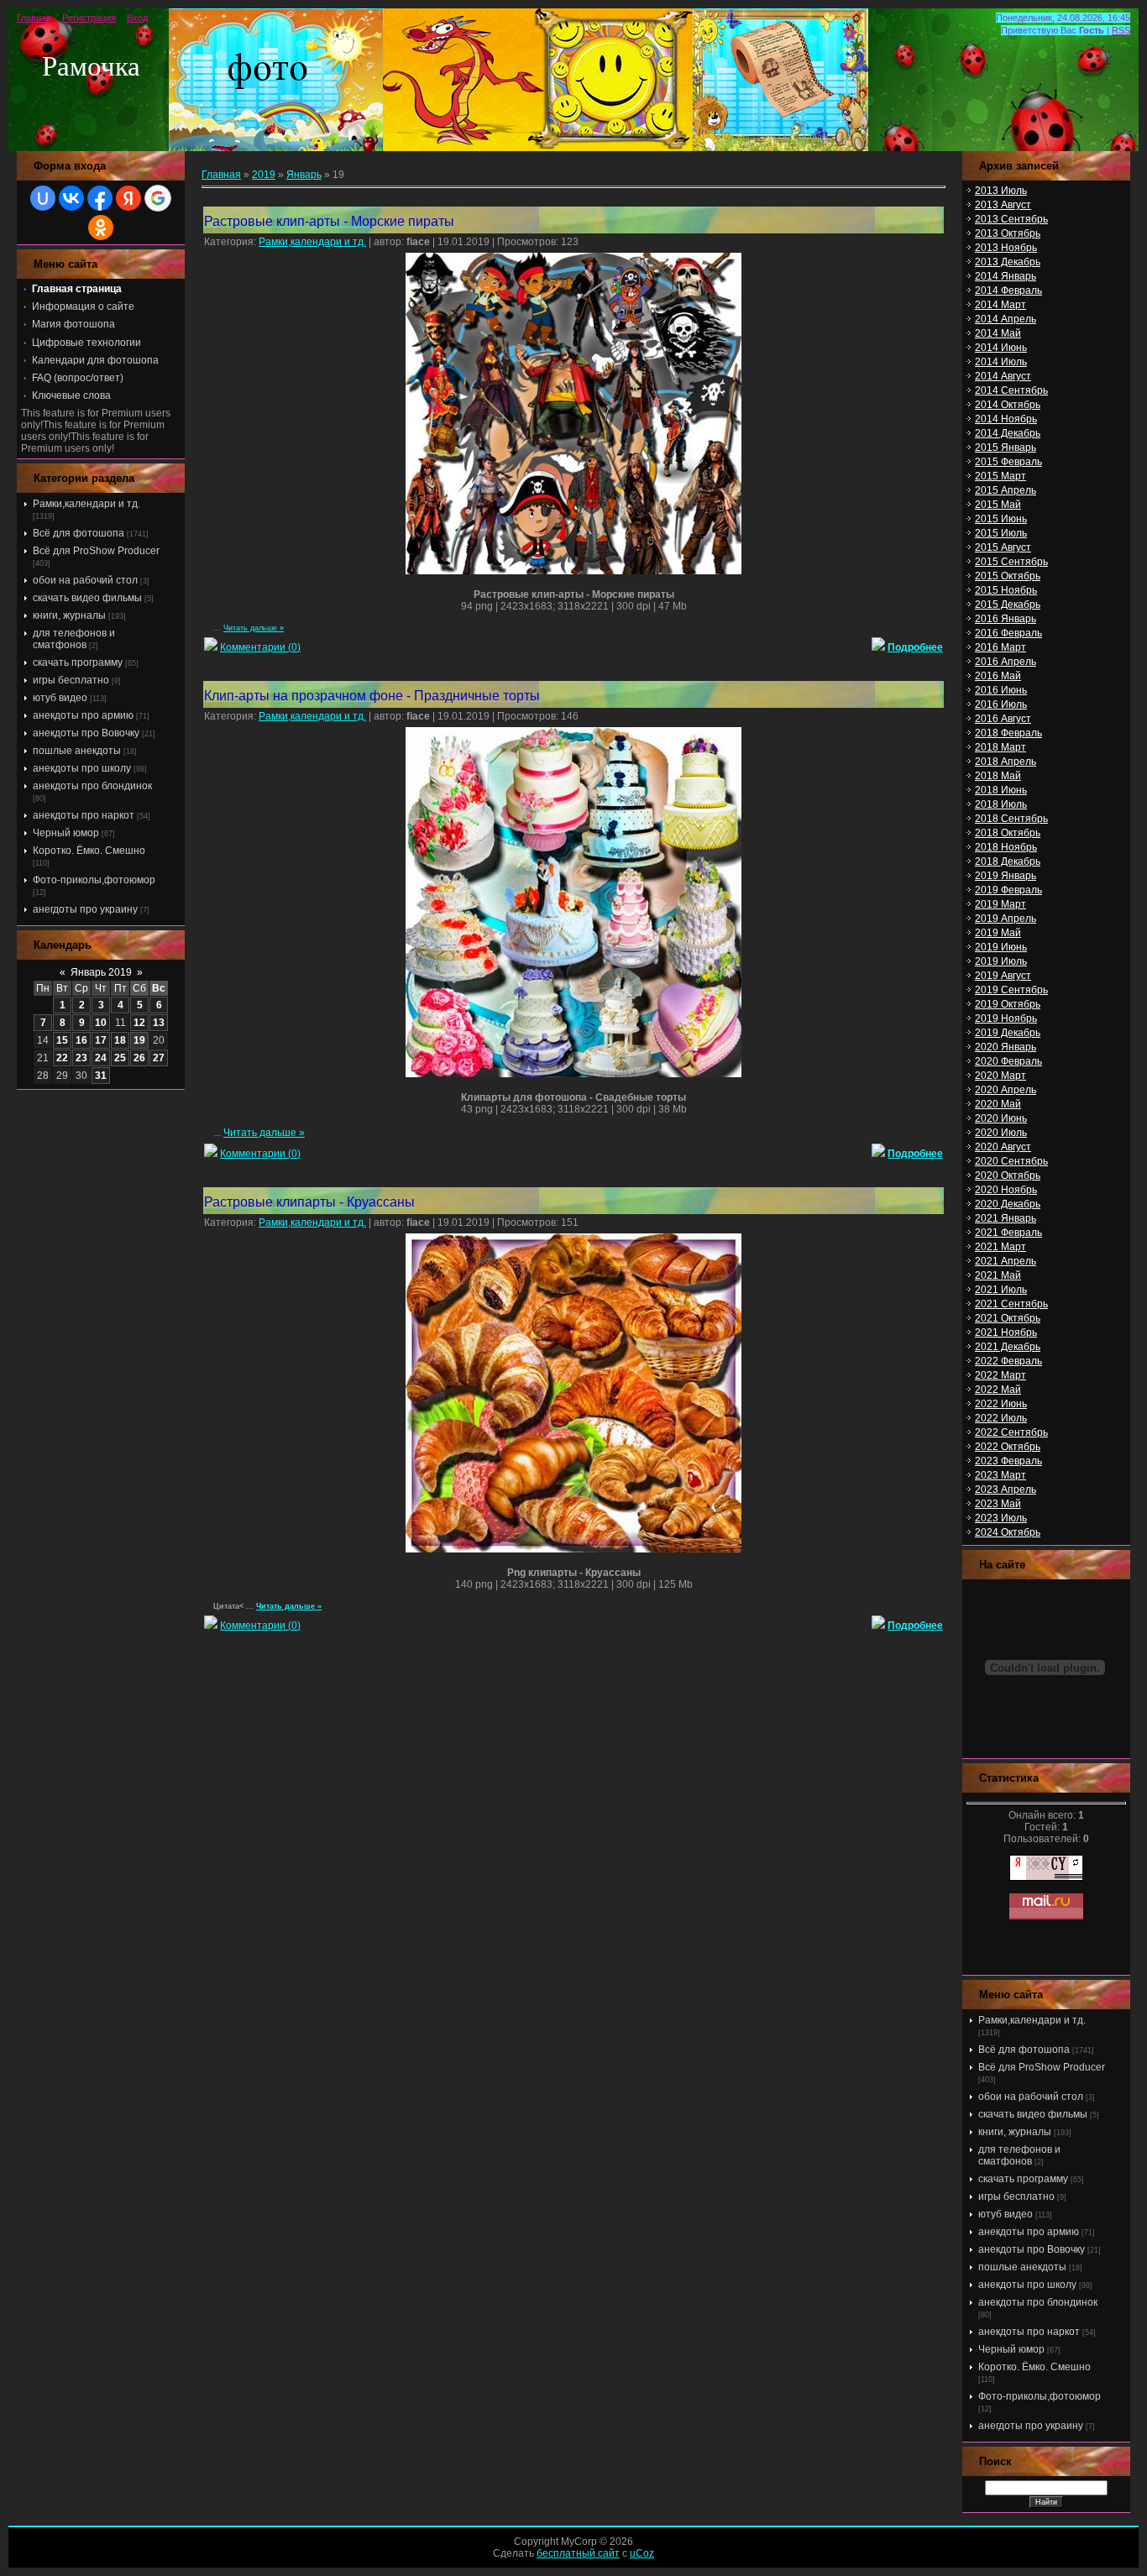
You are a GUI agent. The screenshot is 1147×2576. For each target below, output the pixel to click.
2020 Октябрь (1008, 1175)
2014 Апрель (1006, 319)
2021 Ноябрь (1006, 1333)
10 (101, 1023)
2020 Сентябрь (1011, 1161)
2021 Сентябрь (1011, 1304)
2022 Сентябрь (1011, 1432)
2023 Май (998, 1504)
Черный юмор (66, 833)
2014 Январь (1006, 276)
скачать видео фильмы (87, 598)
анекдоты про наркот (84, 815)
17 (101, 1040)
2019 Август (1003, 976)
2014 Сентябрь (1011, 390)
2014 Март (1000, 305)
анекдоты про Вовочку (86, 733)
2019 (264, 175)
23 (81, 1058)
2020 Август (1003, 1147)
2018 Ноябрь (1006, 847)
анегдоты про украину (85, 909)
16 (81, 1040)
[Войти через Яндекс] (128, 198)
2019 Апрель (1006, 919)
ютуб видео (60, 698)
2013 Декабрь (1008, 262)
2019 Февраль (1008, 890)
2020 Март (1000, 1076)
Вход (137, 18)
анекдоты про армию (83, 715)
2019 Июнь (1001, 947)
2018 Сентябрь (1011, 819)
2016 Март (1000, 647)
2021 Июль (1001, 1290)
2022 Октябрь (1008, 1447)
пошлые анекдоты (77, 751)
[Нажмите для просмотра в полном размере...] (573, 571)
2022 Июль (1001, 1418)
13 (159, 1023)
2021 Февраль (1008, 1233)
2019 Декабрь (1008, 1033)
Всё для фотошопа (79, 533)
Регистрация (89, 18)
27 (159, 1058)
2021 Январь (1006, 1218)
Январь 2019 (101, 972)
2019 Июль (1001, 961)
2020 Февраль (1008, 1061)
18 (120, 1040)
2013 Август (1003, 205)
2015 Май (998, 505)
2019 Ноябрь (1006, 1018)
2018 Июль (1001, 804)
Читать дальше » (254, 628)
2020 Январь (1006, 1047)
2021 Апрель (1006, 1261)
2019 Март (1000, 904)
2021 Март (1000, 1247)
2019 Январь (1006, 876)
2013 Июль (1001, 191)
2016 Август (1003, 719)
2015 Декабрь (1008, 605)
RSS (1121, 30)
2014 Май (998, 333)
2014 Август (1003, 376)
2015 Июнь (1001, 519)
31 (101, 1076)
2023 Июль (1001, 1518)
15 (62, 1040)
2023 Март (1000, 1475)
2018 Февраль (1008, 733)
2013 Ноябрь (1006, 248)
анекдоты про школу (82, 768)
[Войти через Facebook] (100, 198)
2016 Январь (1006, 619)
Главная (34, 18)
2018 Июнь (1001, 790)
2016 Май (998, 676)
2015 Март (1000, 476)
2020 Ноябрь (1006, 1190)
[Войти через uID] (43, 198)
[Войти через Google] (158, 198)
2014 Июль (1001, 362)
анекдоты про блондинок (92, 786)
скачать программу (78, 662)
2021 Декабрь (1008, 1347)
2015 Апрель (1006, 490)
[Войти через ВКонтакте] (71, 198)
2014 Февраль (1008, 291)
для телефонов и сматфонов (74, 639)
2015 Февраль (1008, 462)
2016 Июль (1001, 704)
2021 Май (998, 1275)
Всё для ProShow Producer (96, 551)
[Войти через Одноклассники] (101, 228)
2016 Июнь (1001, 690)
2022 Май (998, 1390)
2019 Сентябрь (1011, 990)
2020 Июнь (1001, 1118)
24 (101, 1058)
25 (120, 1058)
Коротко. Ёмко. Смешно (89, 851)
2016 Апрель (1006, 662)
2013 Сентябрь (1011, 219)
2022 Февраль (1008, 1361)
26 (139, 1058)
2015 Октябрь (1008, 576)
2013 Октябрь (1008, 233)
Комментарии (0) (260, 647)
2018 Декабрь (1008, 861)
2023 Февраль (1008, 1461)
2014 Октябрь (1008, 405)
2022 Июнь (1001, 1404)
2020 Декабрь (1008, 1204)
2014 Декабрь (1008, 433)
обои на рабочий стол (85, 580)
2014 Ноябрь (1006, 419)
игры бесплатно (71, 680)
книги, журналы (69, 615)
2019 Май (998, 933)
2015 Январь (1006, 448)
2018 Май (998, 776)
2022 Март (1000, 1375)
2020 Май (998, 1104)
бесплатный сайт (578, 2553)
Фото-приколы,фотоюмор (94, 880)
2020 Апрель (1006, 1090)
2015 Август (1003, 547)
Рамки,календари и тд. (86, 504)
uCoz (642, 2553)
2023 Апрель (1006, 1490)
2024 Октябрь (1008, 1532)
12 (139, 1023)
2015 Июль (1001, 533)
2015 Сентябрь (1011, 562)
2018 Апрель (1006, 762)
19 (139, 1040)
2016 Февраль (1008, 633)
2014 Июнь (1001, 348)
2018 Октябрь (1008, 833)
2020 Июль (1001, 1133)
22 (62, 1058)
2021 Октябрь (1008, 1318)
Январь (304, 175)
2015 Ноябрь (1006, 590)
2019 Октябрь (1008, 1004)
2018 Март (1000, 747)
